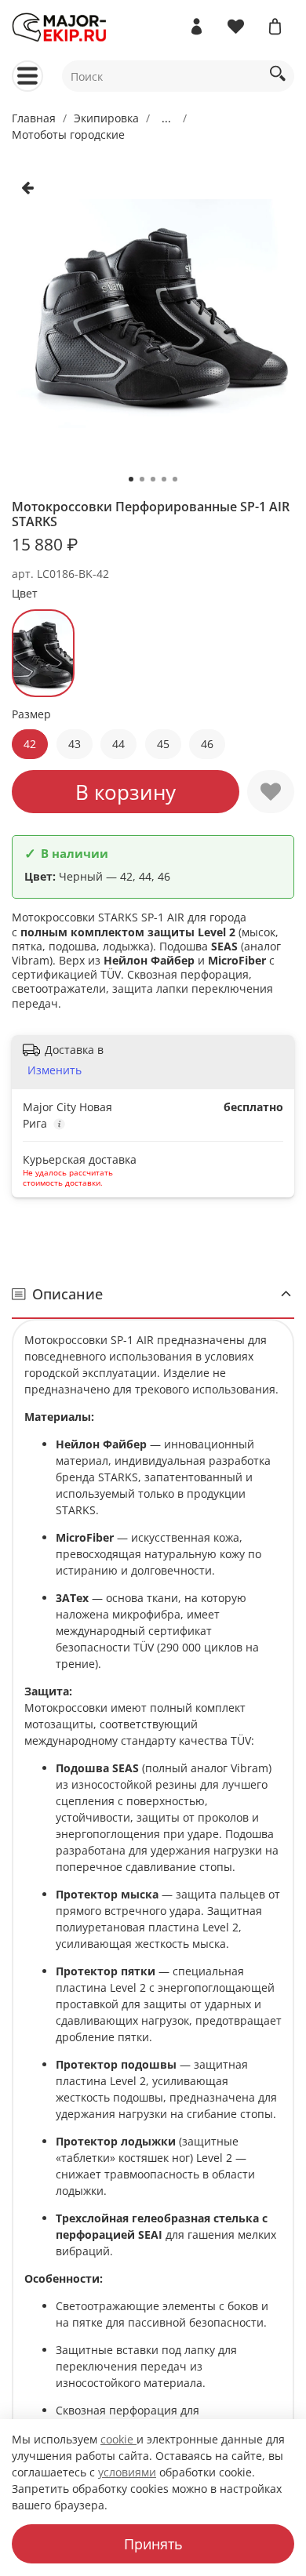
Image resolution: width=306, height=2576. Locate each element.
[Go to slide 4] (164, 479)
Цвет (25, 594)
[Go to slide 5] (175, 479)
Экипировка (106, 118)
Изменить (55, 1070)
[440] (43, 653)
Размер (31, 715)
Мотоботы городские (68, 134)
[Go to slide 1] (131, 479)
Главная (34, 118)
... (166, 118)
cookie (118, 2439)
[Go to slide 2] (142, 479)
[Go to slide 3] (153, 479)
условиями (127, 2472)
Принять (153, 2544)
